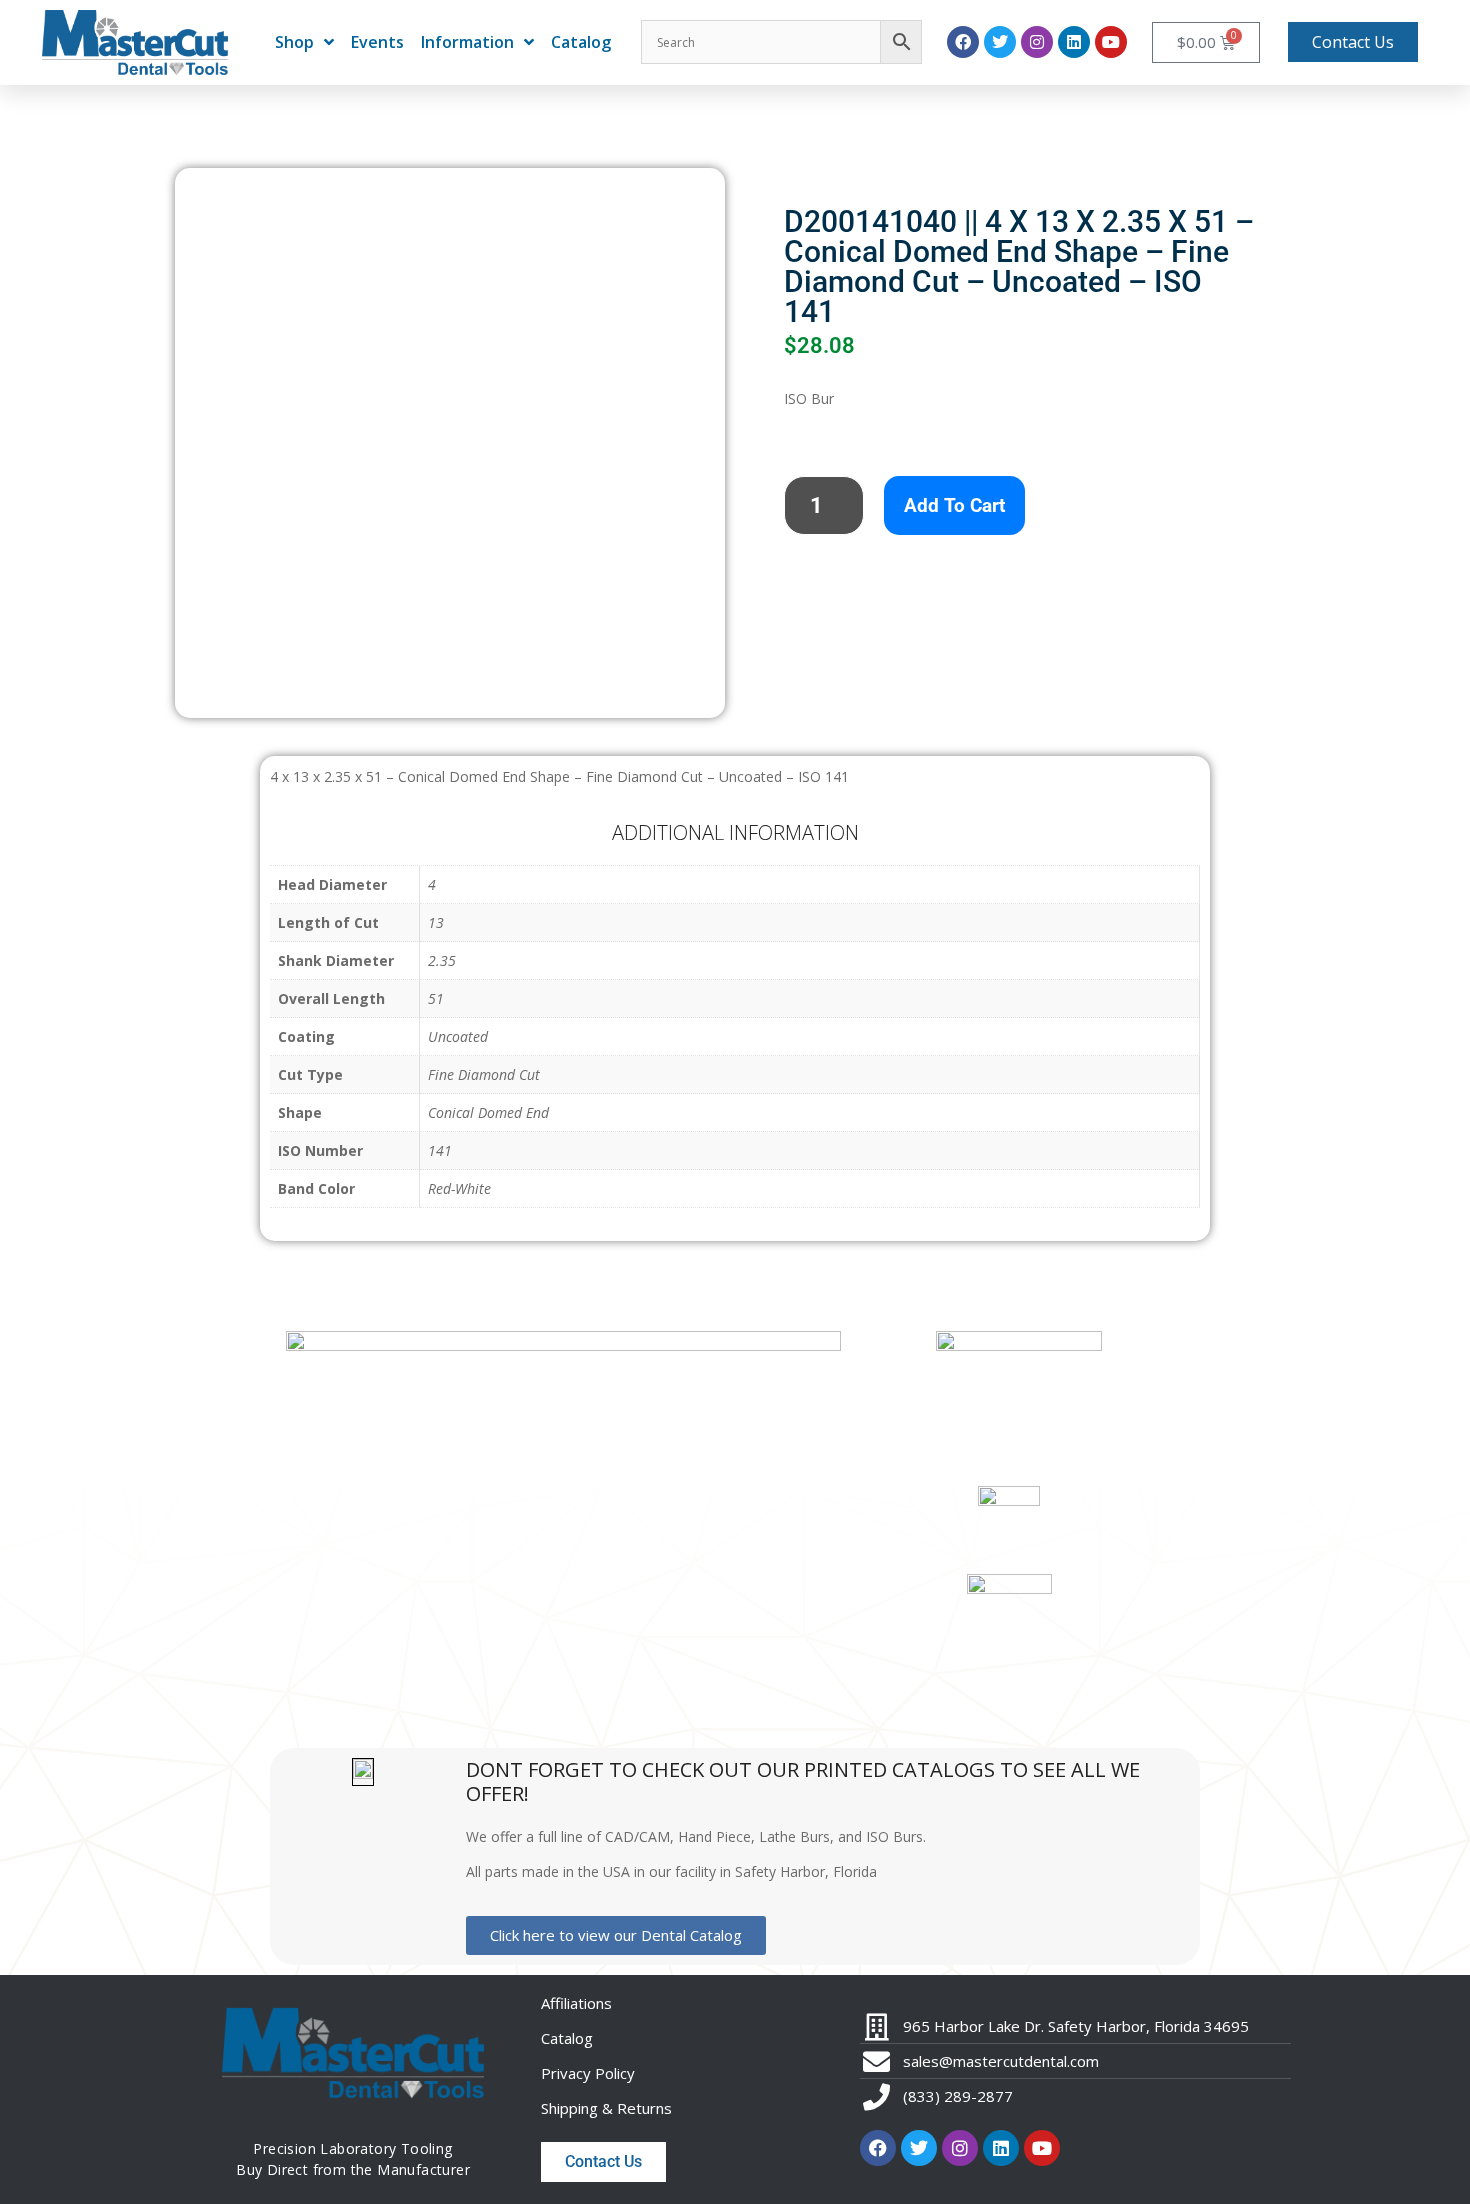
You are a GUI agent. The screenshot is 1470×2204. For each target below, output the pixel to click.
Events (377, 42)
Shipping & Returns (606, 2108)
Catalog (581, 42)
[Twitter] (1000, 42)
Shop (294, 42)
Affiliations (576, 2003)
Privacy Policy (588, 2073)
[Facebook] (963, 42)
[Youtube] (1111, 42)
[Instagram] (1037, 42)
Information (467, 42)
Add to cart (954, 505)
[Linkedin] (1074, 42)
